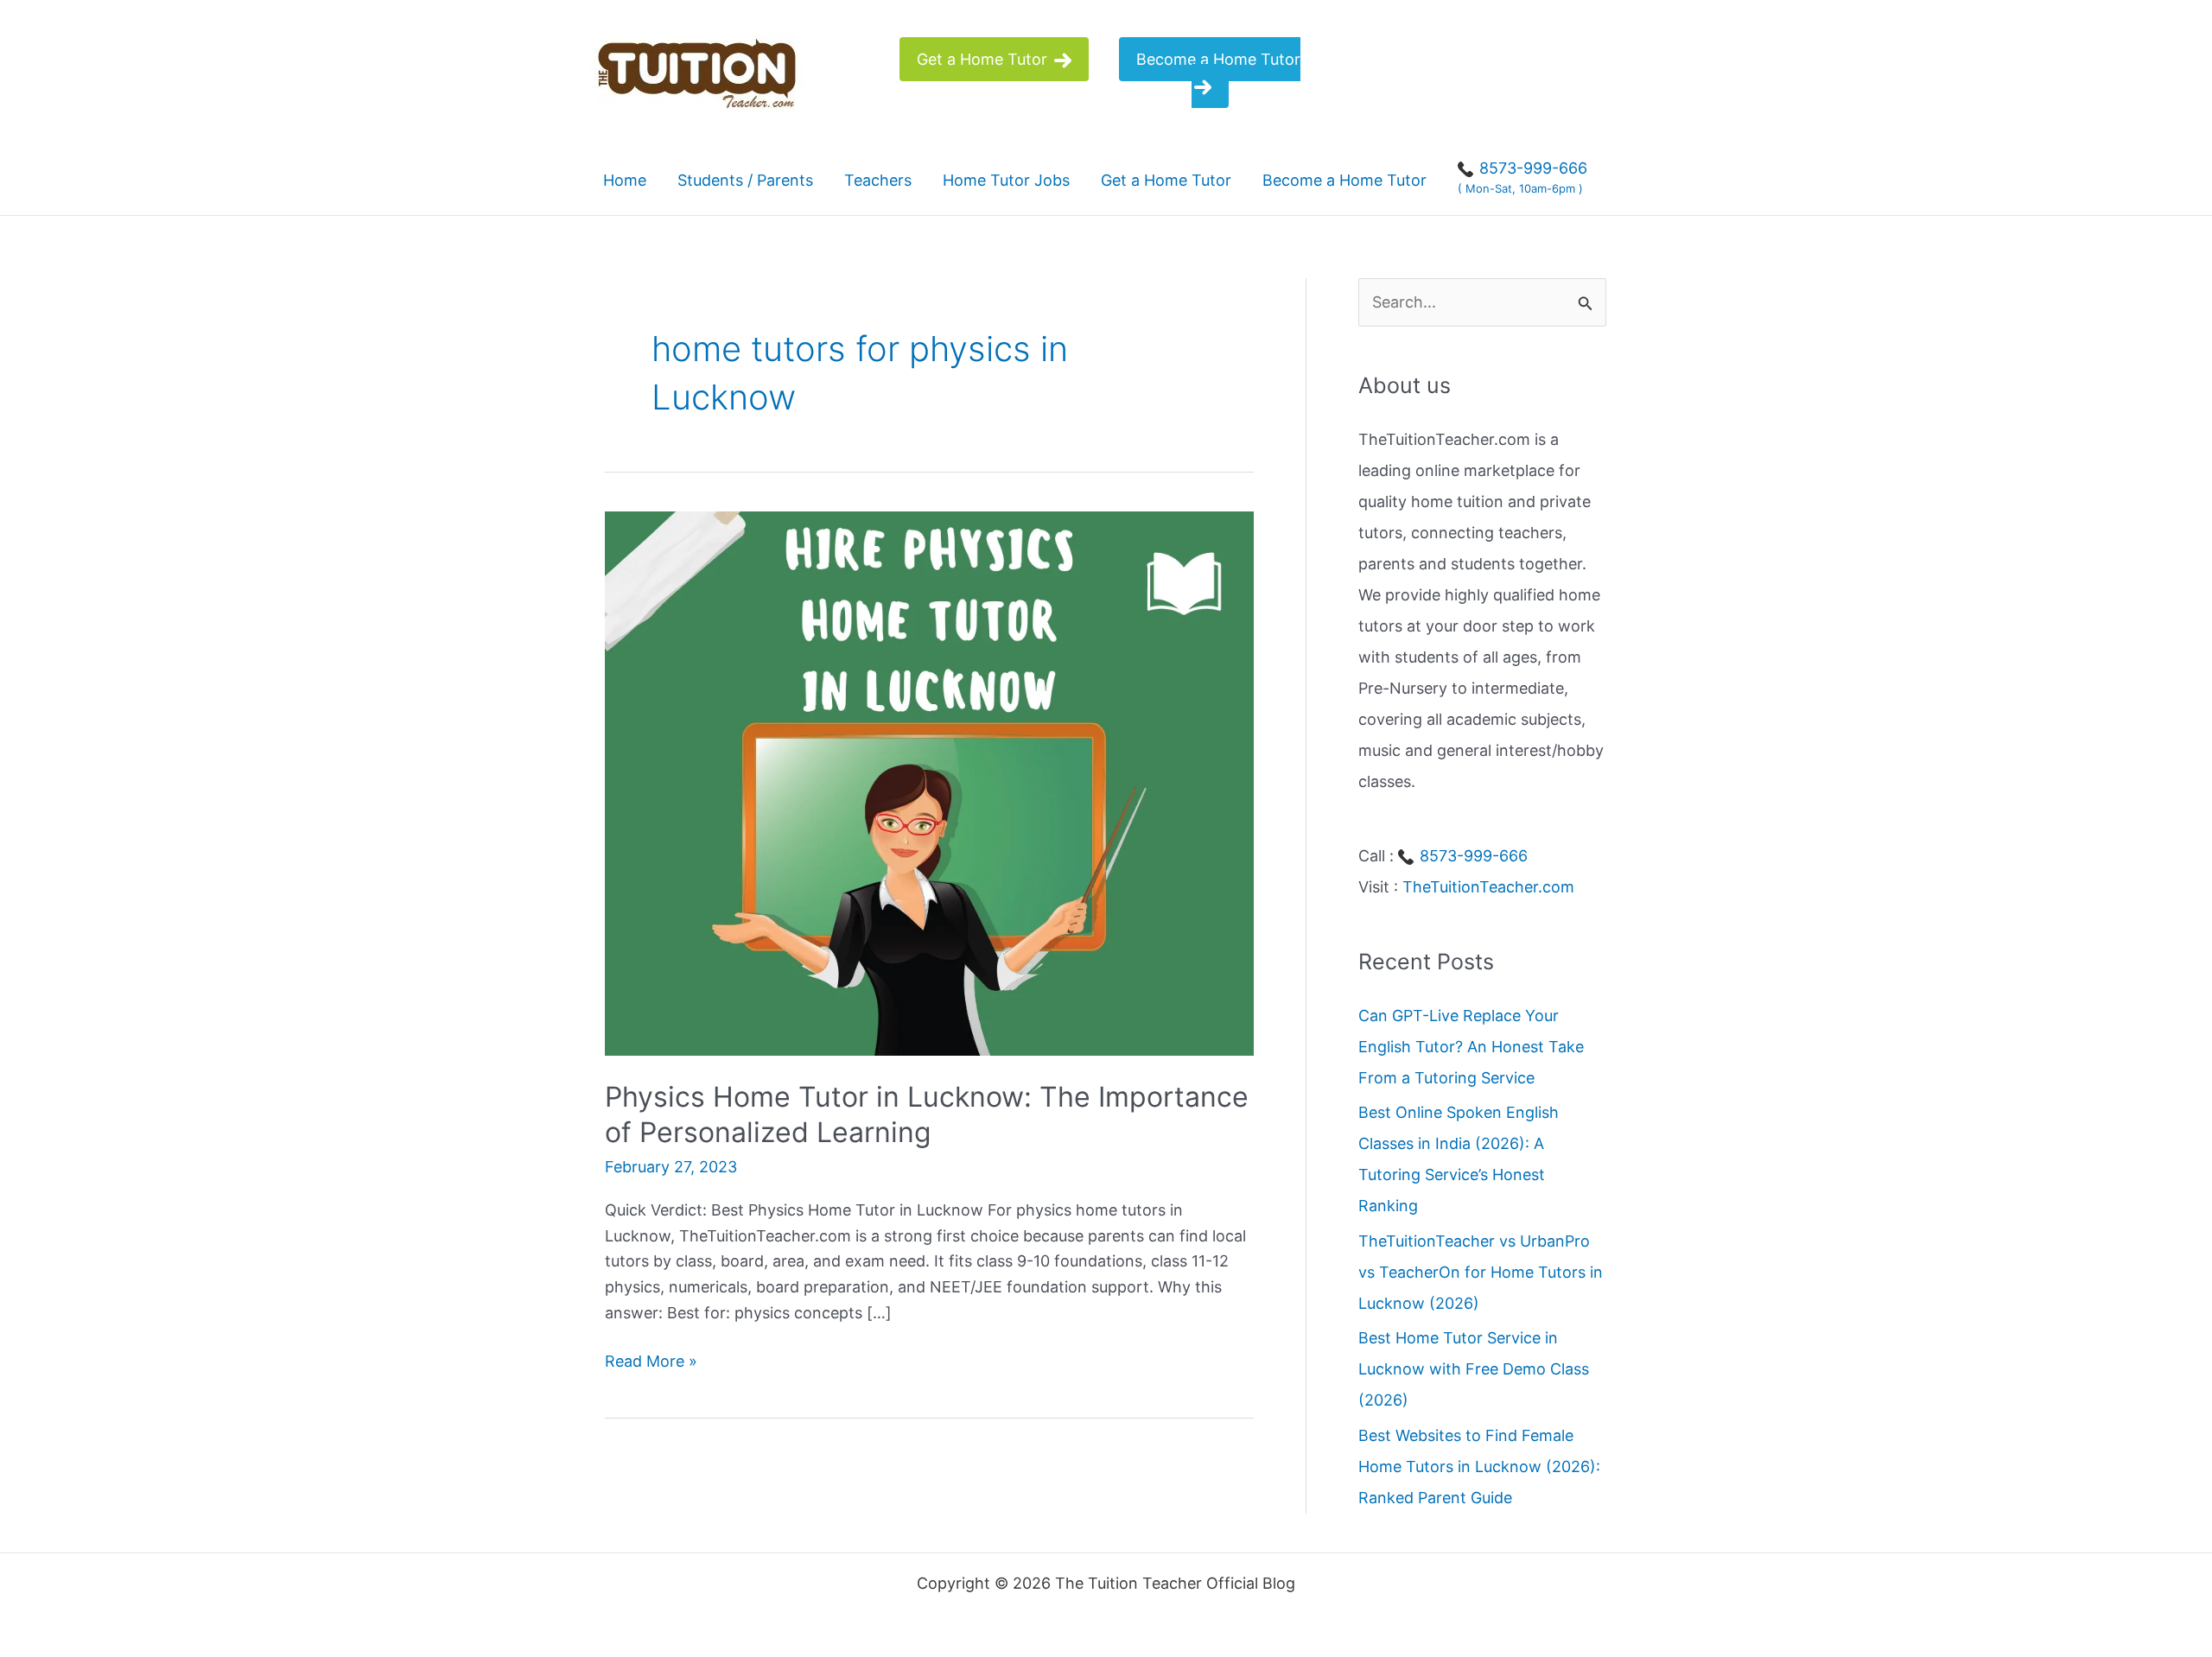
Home (625, 180)
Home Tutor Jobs (1006, 180)
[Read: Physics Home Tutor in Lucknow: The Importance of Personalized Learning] (929, 782)
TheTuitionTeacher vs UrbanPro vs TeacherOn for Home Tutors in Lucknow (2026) (1481, 1272)
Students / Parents (745, 180)
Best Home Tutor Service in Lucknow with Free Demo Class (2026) (1474, 1369)
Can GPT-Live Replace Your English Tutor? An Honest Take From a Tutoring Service (1471, 1047)
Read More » (651, 1363)
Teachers (878, 180)
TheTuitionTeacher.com (1488, 887)
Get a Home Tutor (984, 59)
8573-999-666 (1471, 856)
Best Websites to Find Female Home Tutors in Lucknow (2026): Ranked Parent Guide (1479, 1467)
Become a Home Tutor (1218, 59)
